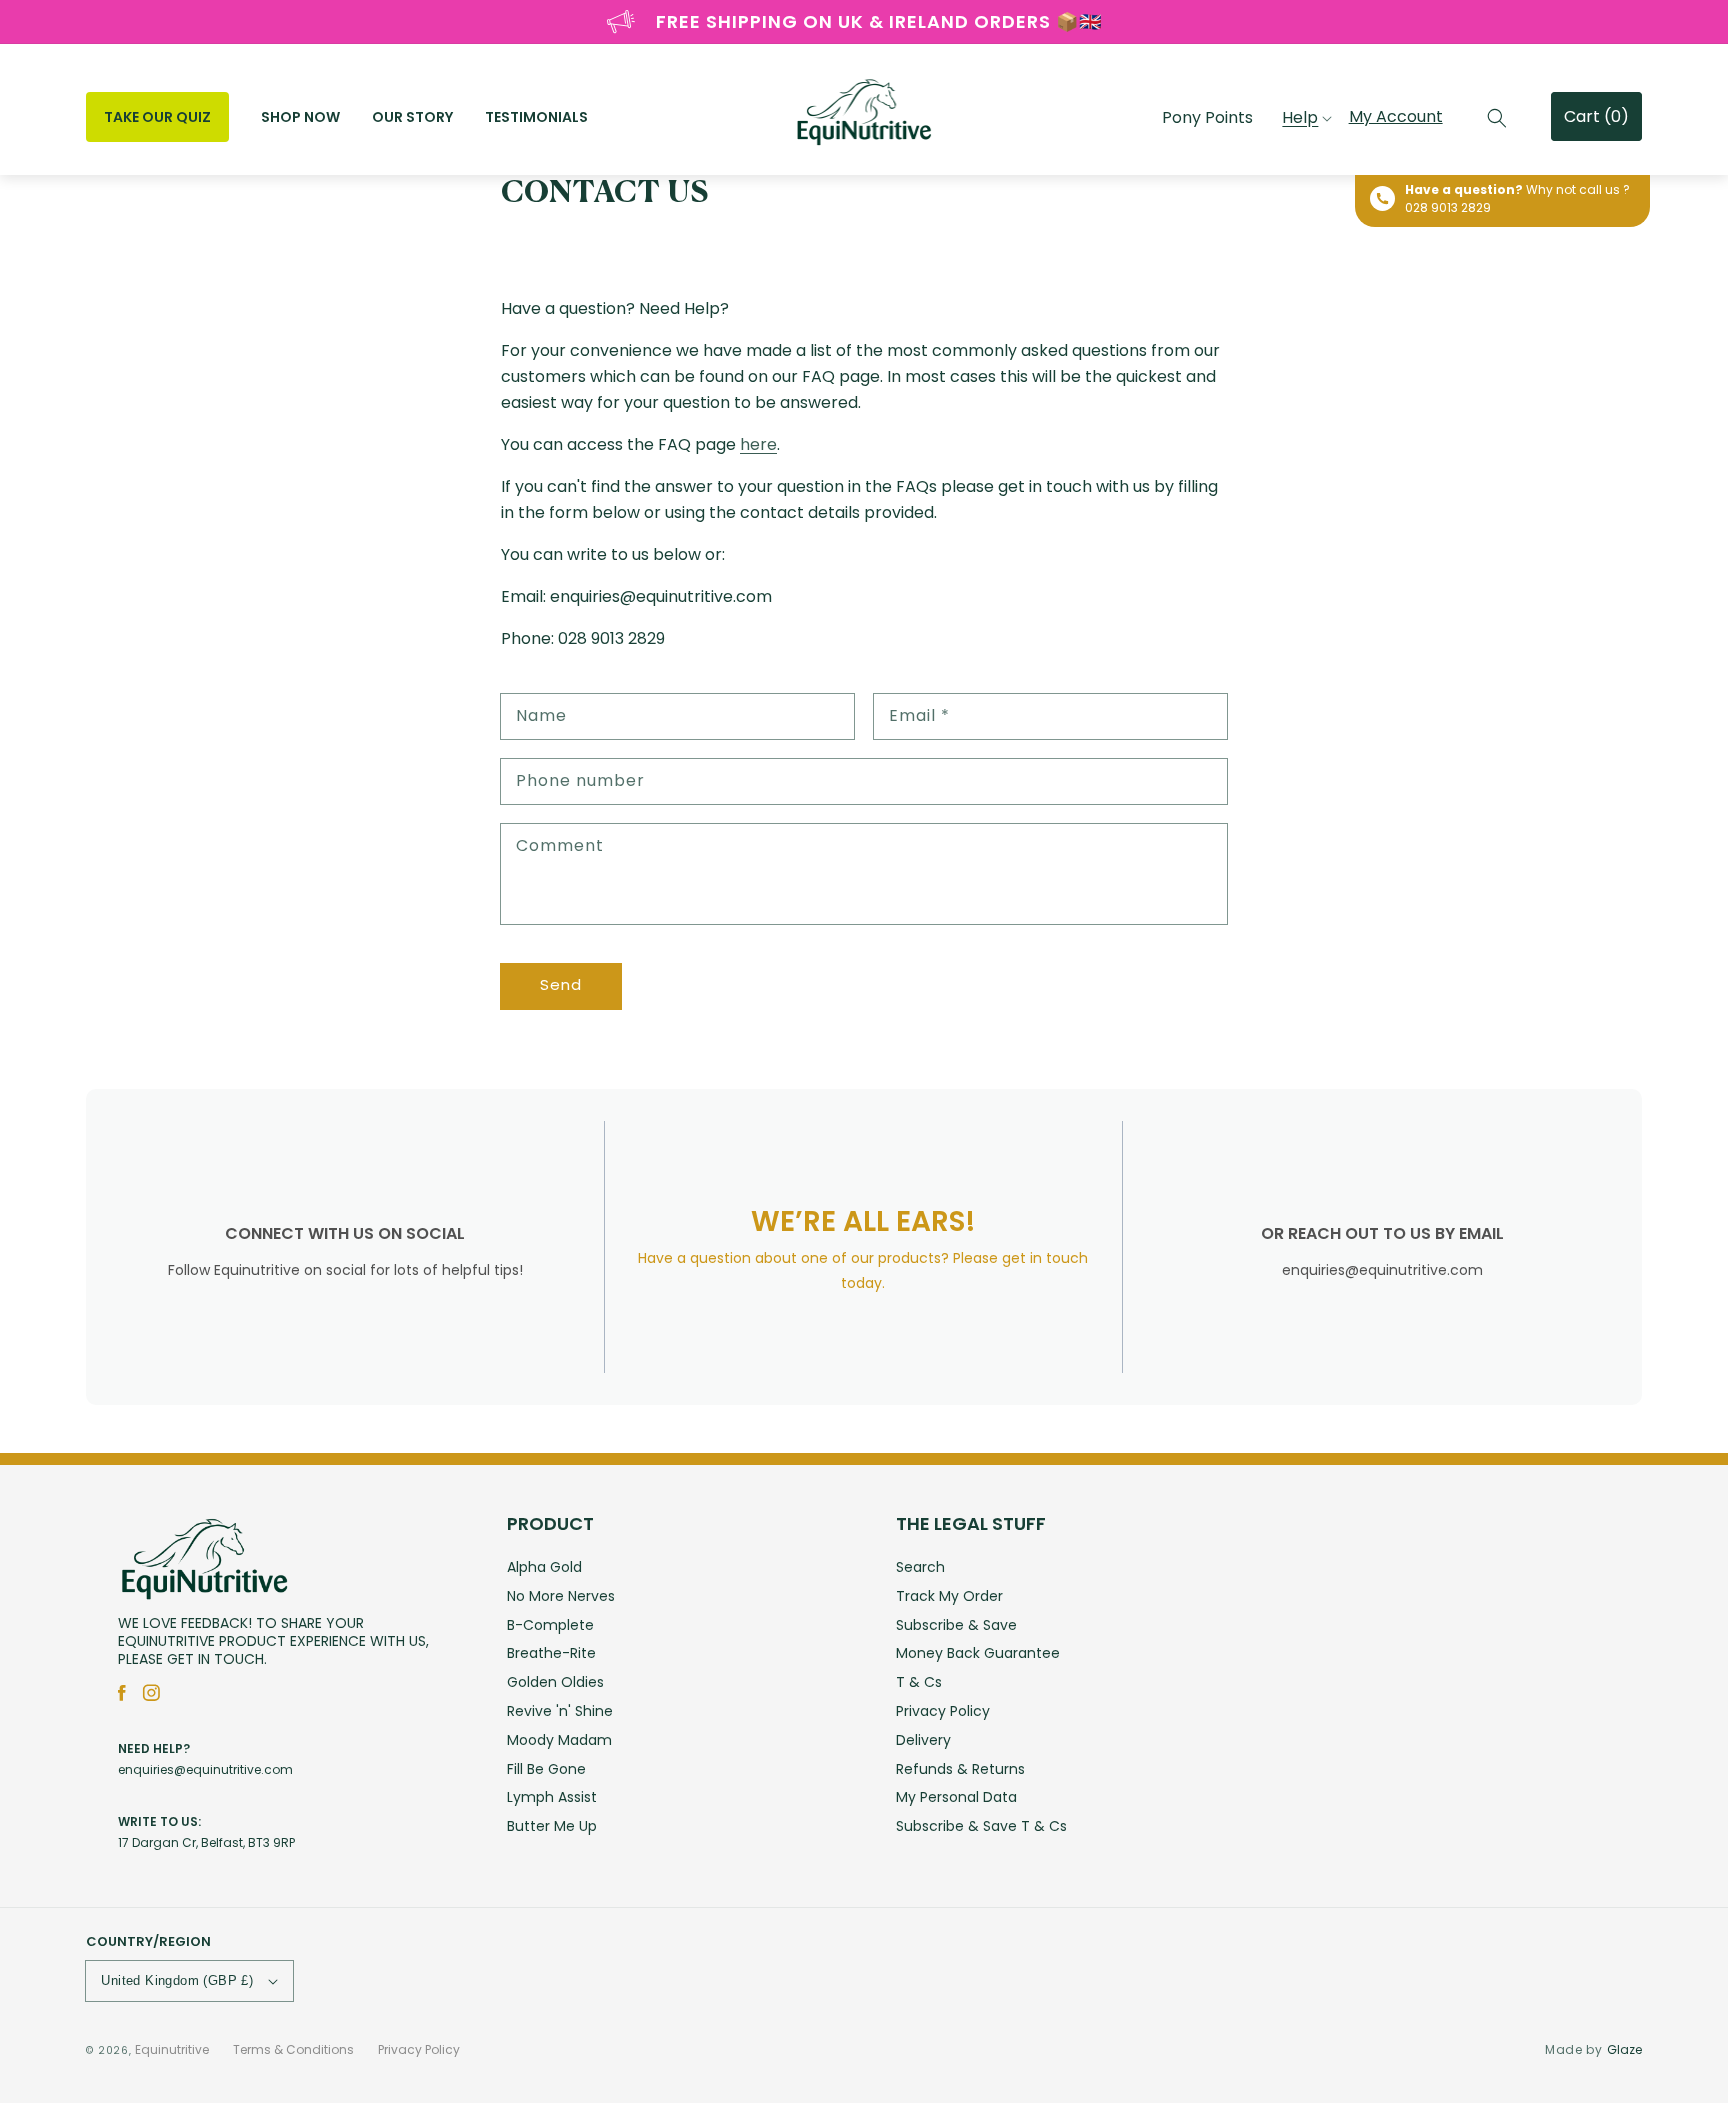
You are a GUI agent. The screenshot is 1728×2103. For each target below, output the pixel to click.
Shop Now (300, 117)
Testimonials (536, 117)
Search (920, 1569)
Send (561, 984)
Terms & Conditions (293, 2049)
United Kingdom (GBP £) (177, 1980)
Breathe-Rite (551, 1653)
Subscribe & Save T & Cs (981, 1826)
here (758, 444)
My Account (1396, 116)
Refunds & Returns (960, 1769)
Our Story (412, 117)
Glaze (1624, 2049)
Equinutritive (172, 2049)
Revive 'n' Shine (560, 1711)
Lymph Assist (552, 1797)
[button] (1497, 118)
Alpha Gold (544, 1569)
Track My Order (949, 1596)
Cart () (1596, 116)
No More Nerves (561, 1596)
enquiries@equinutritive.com (205, 1769)
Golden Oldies (555, 1682)
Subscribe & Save (956, 1625)
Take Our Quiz (157, 117)
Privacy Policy (943, 1711)
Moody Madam (559, 1740)
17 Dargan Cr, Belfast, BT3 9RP (206, 1842)
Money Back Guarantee (978, 1653)
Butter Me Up (552, 1826)
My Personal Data (956, 1797)
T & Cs (919, 1682)
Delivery (923, 1740)
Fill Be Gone (546, 1769)
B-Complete (550, 1625)
